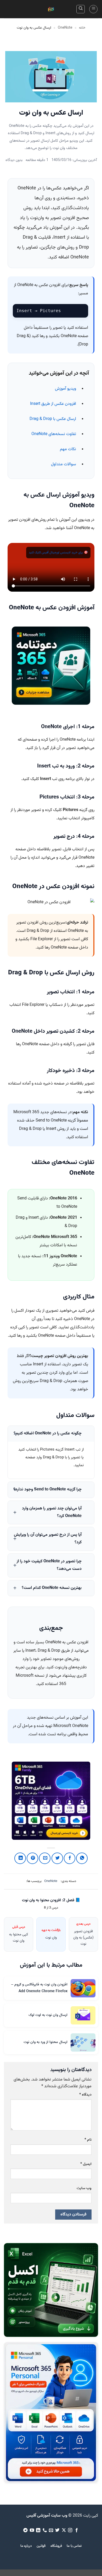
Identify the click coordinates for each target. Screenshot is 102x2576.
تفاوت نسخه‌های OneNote (54, 434)
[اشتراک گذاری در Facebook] (70, 1858)
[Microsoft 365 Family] (51, 1801)
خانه (82, 28)
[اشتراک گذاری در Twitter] (57, 1858)
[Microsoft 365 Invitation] (51, 666)
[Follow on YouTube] (32, 2530)
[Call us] (44, 2530)
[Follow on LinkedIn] (38, 2530)
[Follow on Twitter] (57, 2530)
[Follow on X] (64, 2530)
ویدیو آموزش (66, 389)
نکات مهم (68, 449)
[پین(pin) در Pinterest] (32, 1858)
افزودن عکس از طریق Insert (53, 404)
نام (88, 2140)
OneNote (65, 28)
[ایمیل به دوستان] (45, 1858)
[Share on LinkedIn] (20, 1858)
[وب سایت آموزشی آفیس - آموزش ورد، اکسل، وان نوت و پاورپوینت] (51, 9)
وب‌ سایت (84, 2188)
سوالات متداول (64, 464)
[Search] (81, 9)
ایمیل (86, 2164)
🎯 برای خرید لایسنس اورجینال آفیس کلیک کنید (58, 553)
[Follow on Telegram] (25, 2530)
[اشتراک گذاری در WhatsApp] (82, 1858)
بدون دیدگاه (14, 160)
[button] (93, 9)
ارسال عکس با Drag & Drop (53, 419)
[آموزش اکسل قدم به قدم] (51, 2290)
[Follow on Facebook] (77, 2530)
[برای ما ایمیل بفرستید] (51, 2530)
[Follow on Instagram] (70, 2530)
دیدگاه (85, 2095)
